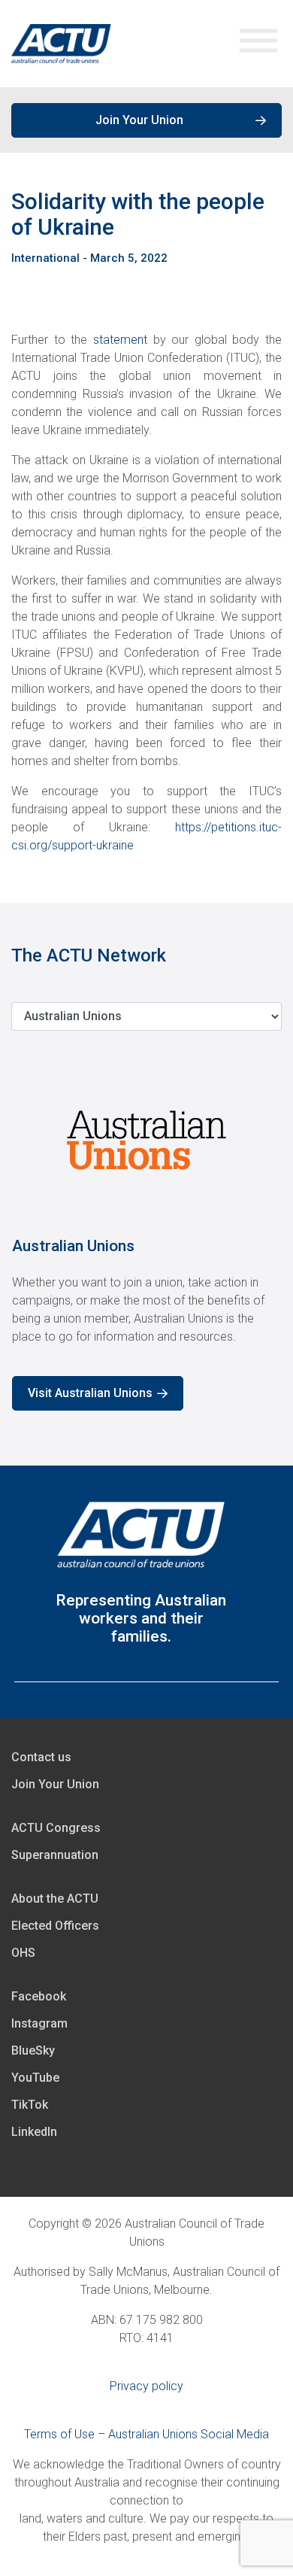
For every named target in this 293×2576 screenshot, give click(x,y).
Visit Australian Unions (90, 1393)
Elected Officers (55, 1926)
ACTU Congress (56, 1828)
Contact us (41, 1757)
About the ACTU (55, 1899)
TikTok (30, 2105)
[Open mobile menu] (258, 44)
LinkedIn (34, 2132)
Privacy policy (146, 2386)
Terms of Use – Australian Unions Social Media (146, 2434)
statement (120, 340)
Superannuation (55, 1855)
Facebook (39, 1996)
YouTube (35, 2078)
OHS (23, 1953)
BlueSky (33, 2050)
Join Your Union (139, 120)
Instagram (39, 2023)
